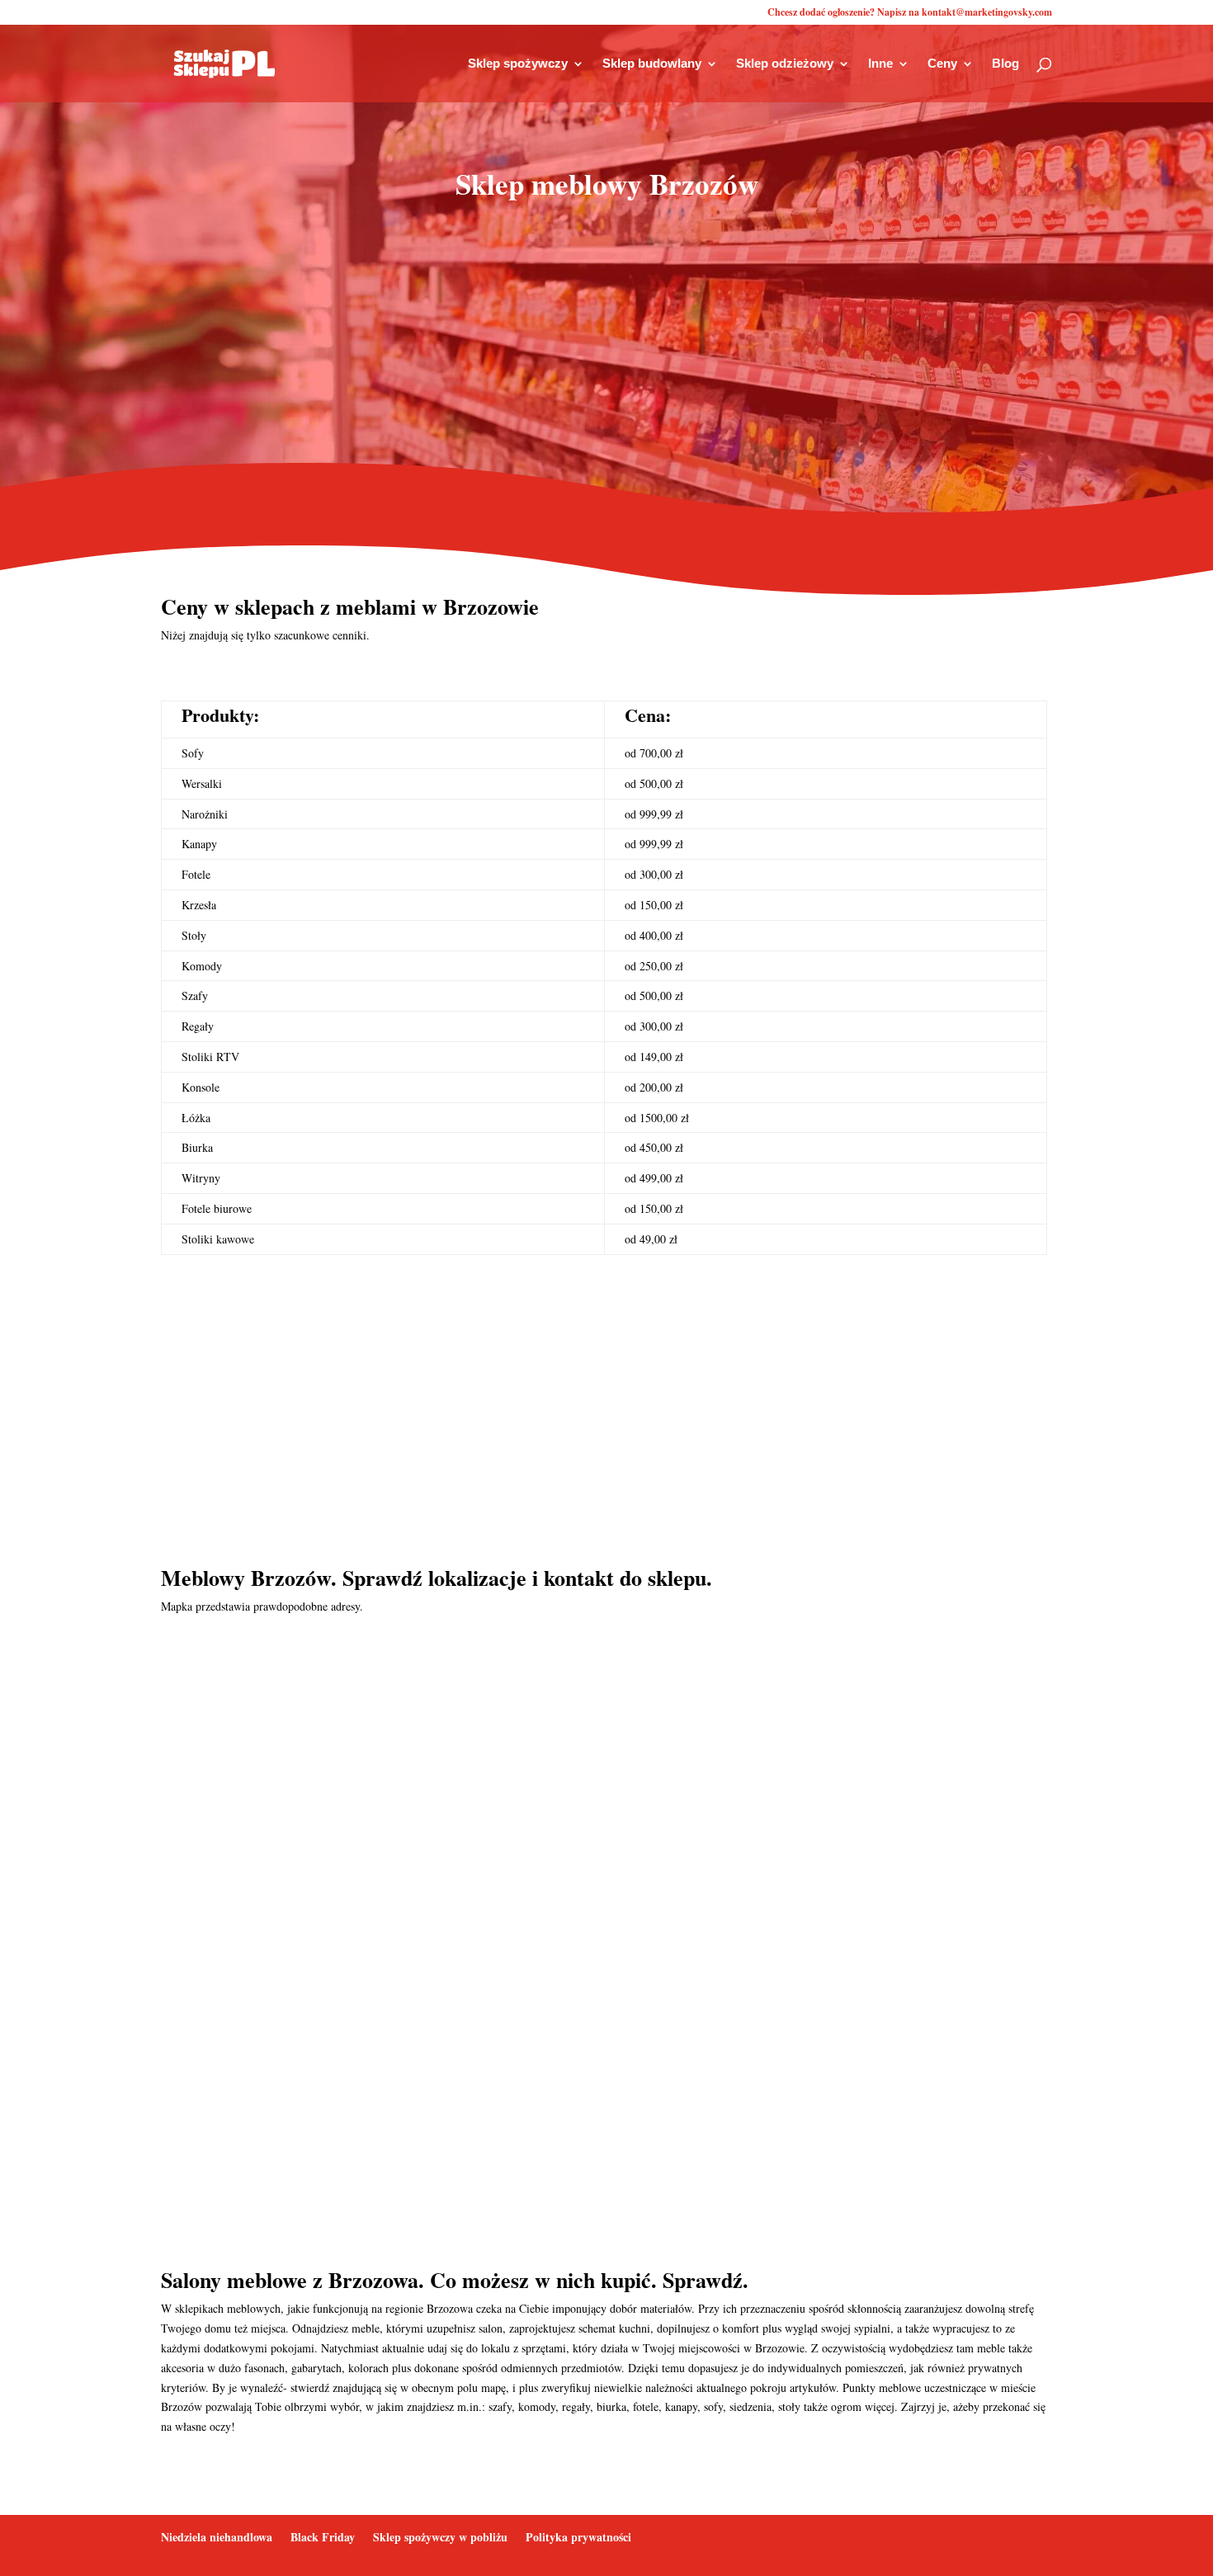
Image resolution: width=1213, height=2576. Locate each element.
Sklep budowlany (652, 64)
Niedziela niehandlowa (217, 2537)
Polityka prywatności (578, 2537)
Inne (880, 64)
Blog (1005, 64)
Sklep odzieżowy (785, 64)
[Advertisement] (606, 347)
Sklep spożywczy (518, 64)
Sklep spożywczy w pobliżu (440, 2537)
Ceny (942, 64)
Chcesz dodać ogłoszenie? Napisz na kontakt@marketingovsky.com (910, 13)
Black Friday (323, 2537)
